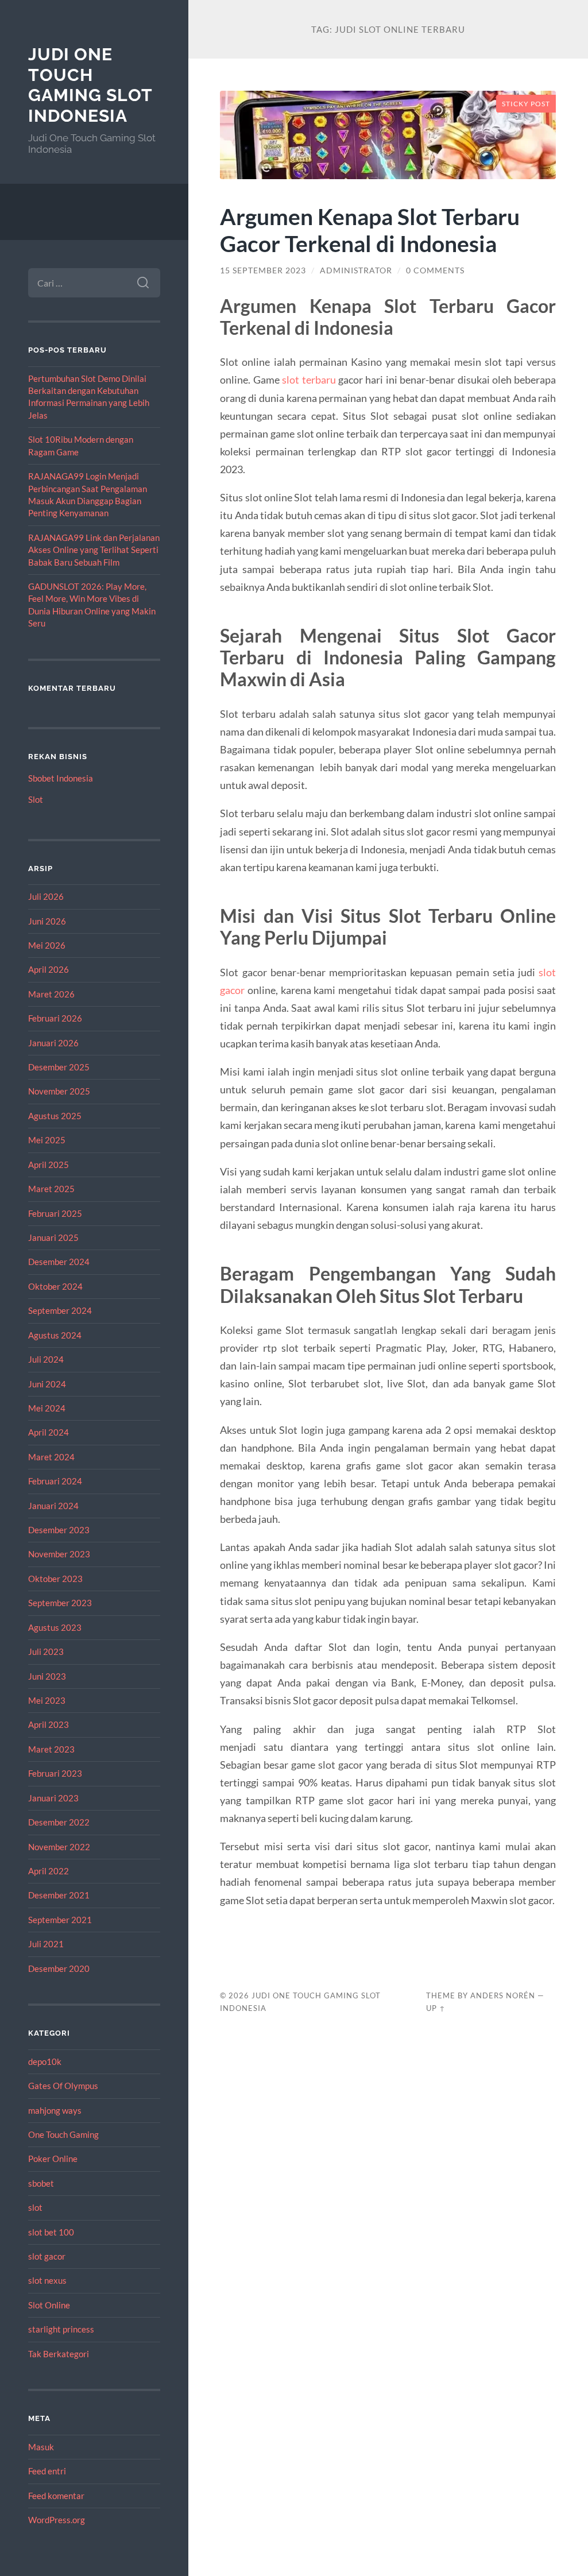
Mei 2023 (47, 1700)
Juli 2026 (46, 896)
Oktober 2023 (55, 1579)
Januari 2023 (53, 1798)
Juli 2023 (46, 1651)
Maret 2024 (51, 1457)
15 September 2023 (263, 270)
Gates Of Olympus (63, 2086)
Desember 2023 (59, 1530)
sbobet (41, 2183)
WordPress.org (57, 2520)
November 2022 (59, 1847)
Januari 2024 (53, 1506)
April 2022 (49, 1871)
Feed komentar (56, 2496)
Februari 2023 (55, 1773)
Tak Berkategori (59, 2354)
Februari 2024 (55, 1481)
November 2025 (59, 1091)
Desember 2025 (59, 1067)
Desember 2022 (59, 1822)
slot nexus (47, 2280)
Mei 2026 (47, 945)
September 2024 (60, 1310)
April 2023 (49, 1724)
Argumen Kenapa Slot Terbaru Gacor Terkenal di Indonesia (370, 230)
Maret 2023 (51, 1749)
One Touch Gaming (63, 2134)
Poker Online (53, 2159)
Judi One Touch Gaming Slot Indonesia (90, 85)
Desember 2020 (59, 1968)
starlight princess (61, 2329)
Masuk (41, 2447)
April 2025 (49, 1165)
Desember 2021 (59, 1895)
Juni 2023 (47, 1676)
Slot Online (49, 2305)
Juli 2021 (46, 1944)
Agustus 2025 (55, 1116)
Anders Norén (503, 1995)
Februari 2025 (55, 1213)
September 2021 (60, 1920)
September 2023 (60, 1603)
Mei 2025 (47, 1140)
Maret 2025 (51, 1189)
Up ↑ (436, 2008)
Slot (36, 799)
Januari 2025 (53, 1237)
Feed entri (47, 2471)
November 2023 (59, 1554)
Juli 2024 (46, 1359)
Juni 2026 (47, 921)
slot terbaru (309, 380)
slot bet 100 (51, 2232)
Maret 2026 (51, 994)
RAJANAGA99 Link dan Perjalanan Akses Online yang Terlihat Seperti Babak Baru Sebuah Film (94, 550)
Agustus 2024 (55, 1335)
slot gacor (47, 2256)
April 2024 (49, 1432)
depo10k (45, 2061)
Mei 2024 (47, 1408)
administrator (356, 270)
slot (35, 2207)
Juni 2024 (47, 1384)
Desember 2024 (59, 1262)
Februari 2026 (55, 1018)
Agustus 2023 (55, 1627)
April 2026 (49, 969)
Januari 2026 (53, 1043)
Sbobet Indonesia (61, 778)
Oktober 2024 (55, 1286)
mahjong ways (55, 2110)
